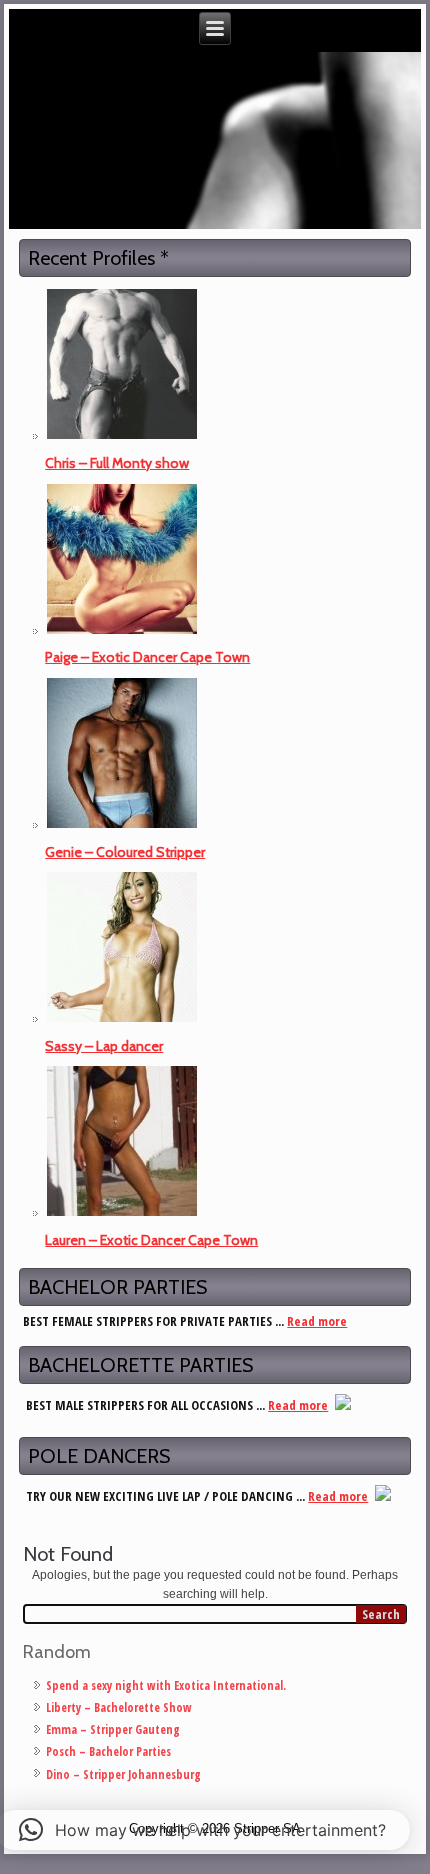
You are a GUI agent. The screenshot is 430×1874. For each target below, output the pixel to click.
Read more (317, 1321)
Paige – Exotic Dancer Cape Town (147, 657)
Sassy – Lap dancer (104, 1046)
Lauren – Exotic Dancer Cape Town (151, 1240)
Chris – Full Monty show (117, 463)
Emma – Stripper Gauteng (113, 1729)
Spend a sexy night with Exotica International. (166, 1685)
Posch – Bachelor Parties (108, 1751)
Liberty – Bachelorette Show (119, 1707)
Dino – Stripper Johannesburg (123, 1774)
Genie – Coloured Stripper (125, 852)
